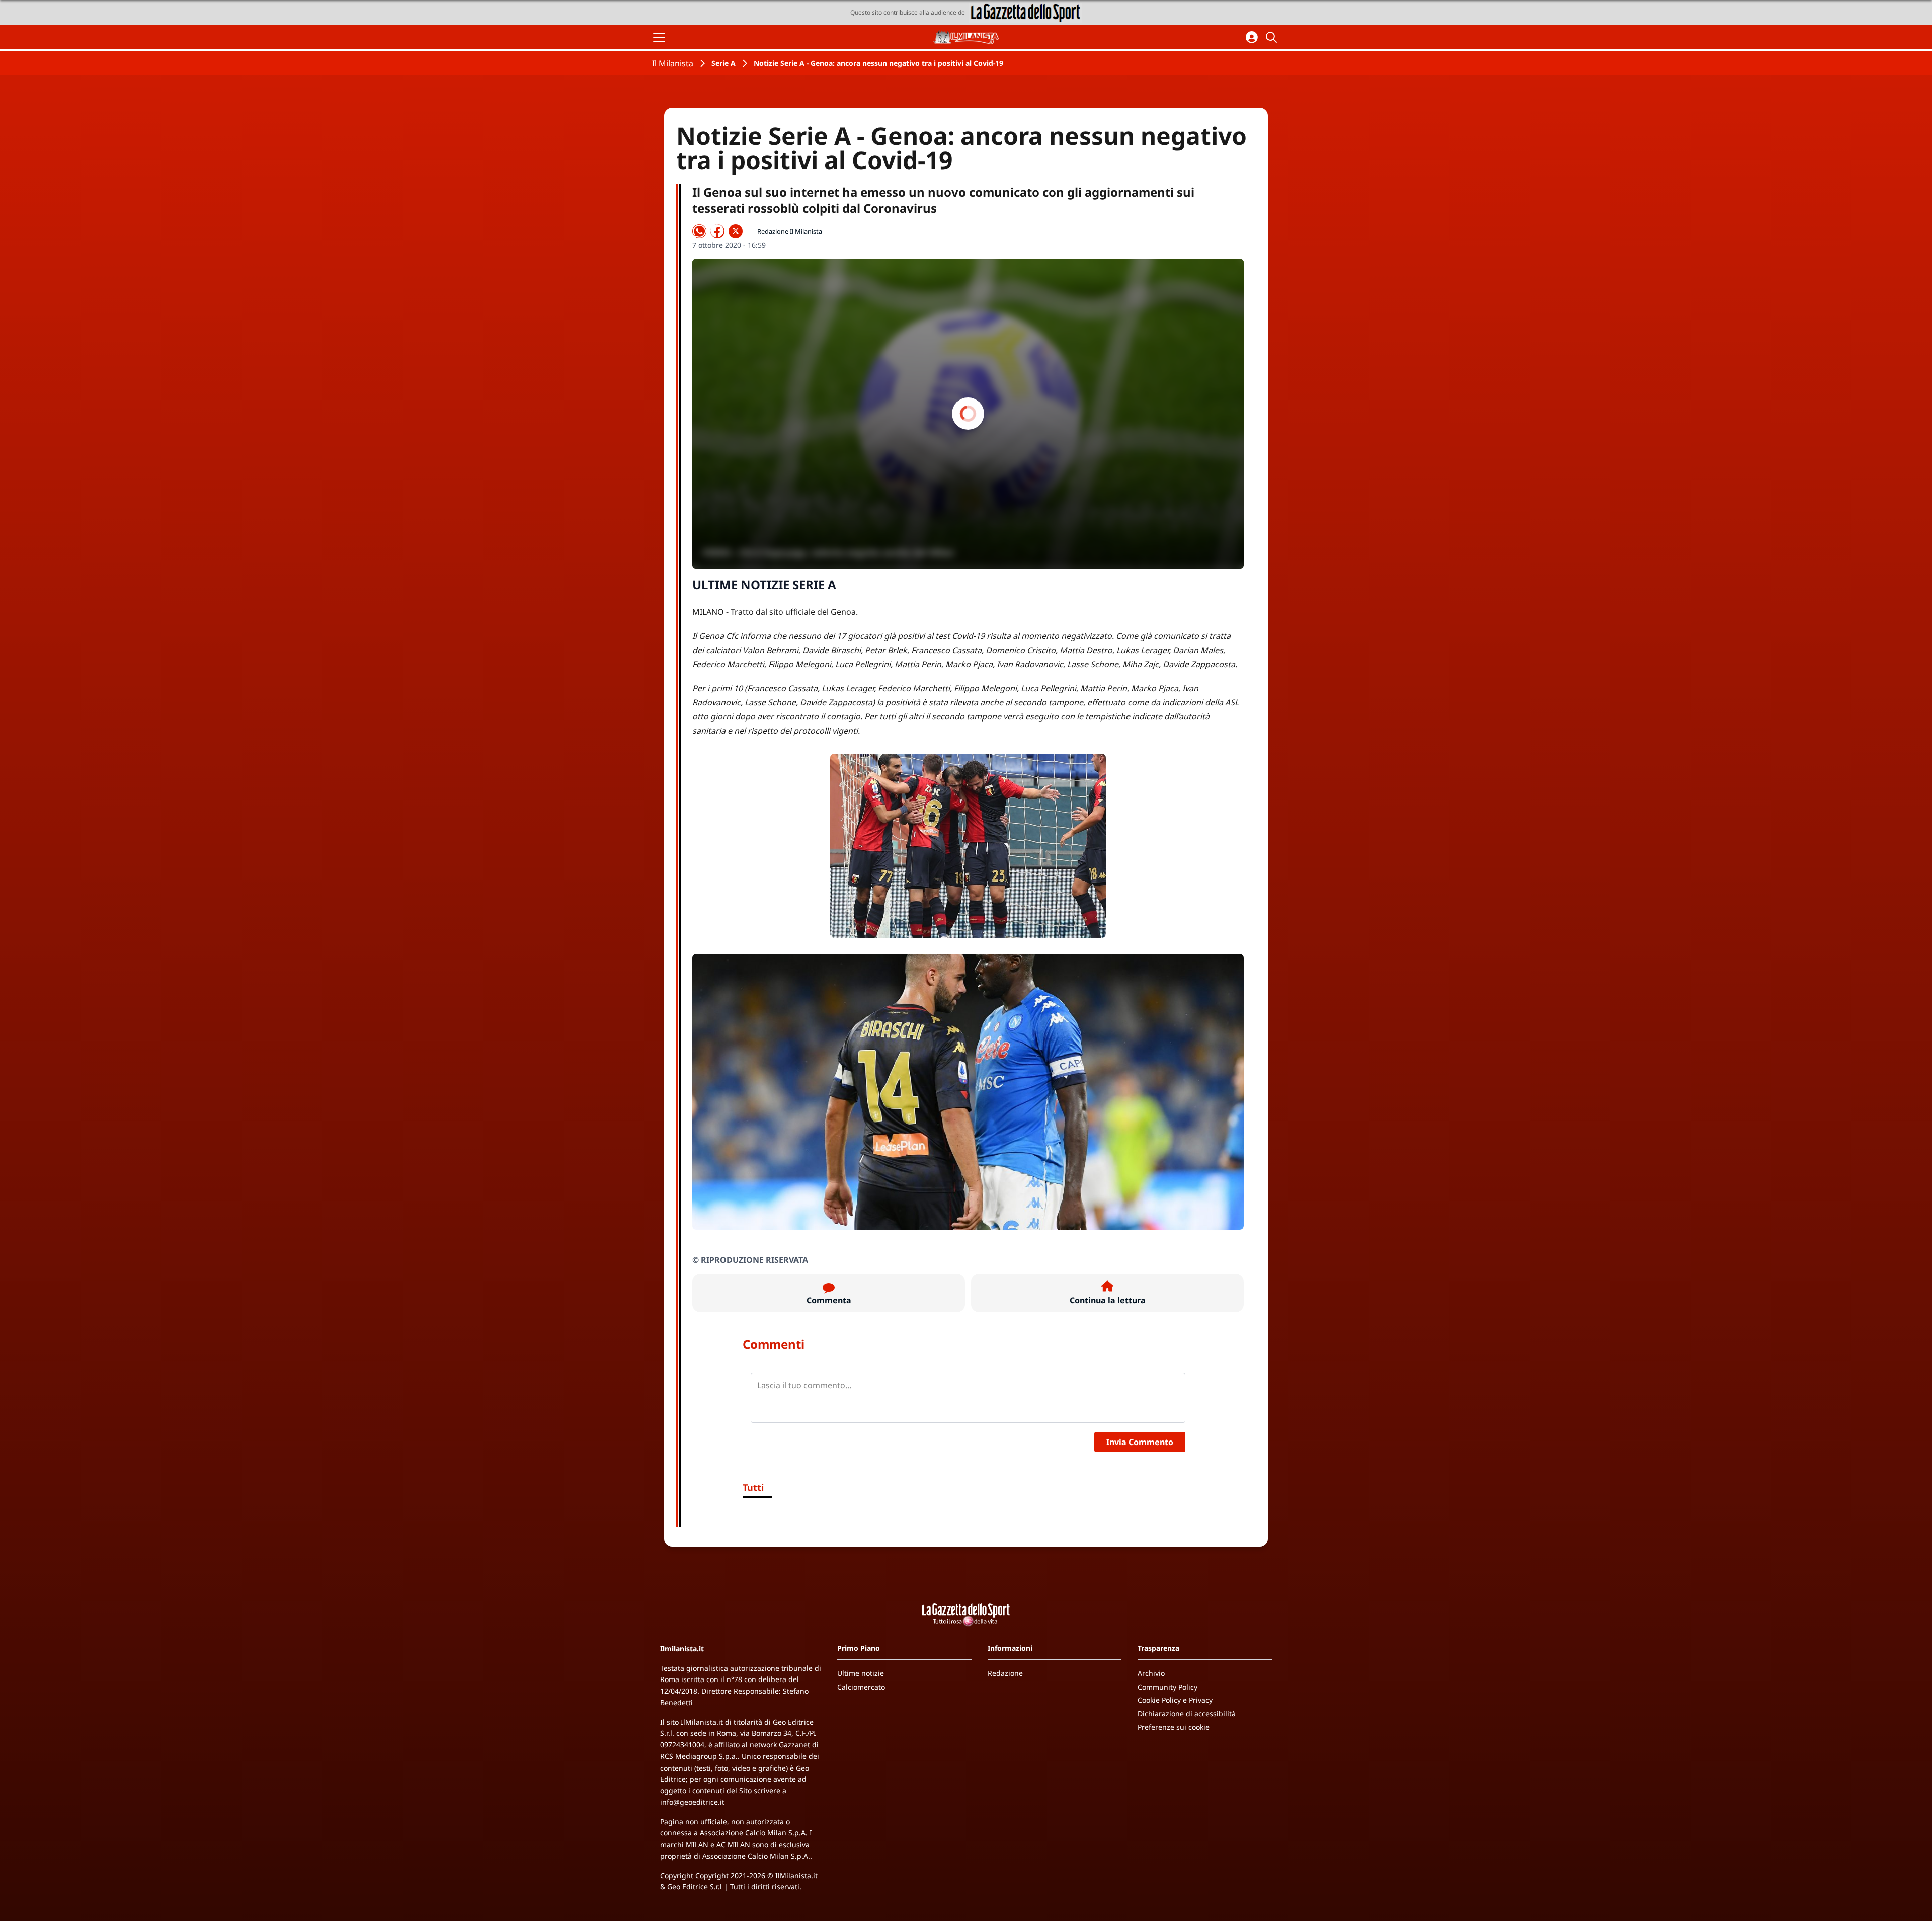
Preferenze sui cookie (1174, 1727)
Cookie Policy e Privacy (1175, 1700)
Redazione (1005, 1673)
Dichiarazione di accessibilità (1187, 1713)
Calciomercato (861, 1687)
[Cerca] (1273, 37)
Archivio (1151, 1673)
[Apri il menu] (659, 37)
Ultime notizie (861, 1673)
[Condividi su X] (736, 231)
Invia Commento (1140, 1442)
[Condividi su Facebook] (717, 231)
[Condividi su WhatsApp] (699, 231)
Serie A (723, 63)
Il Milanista (673, 63)
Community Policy (1168, 1687)
